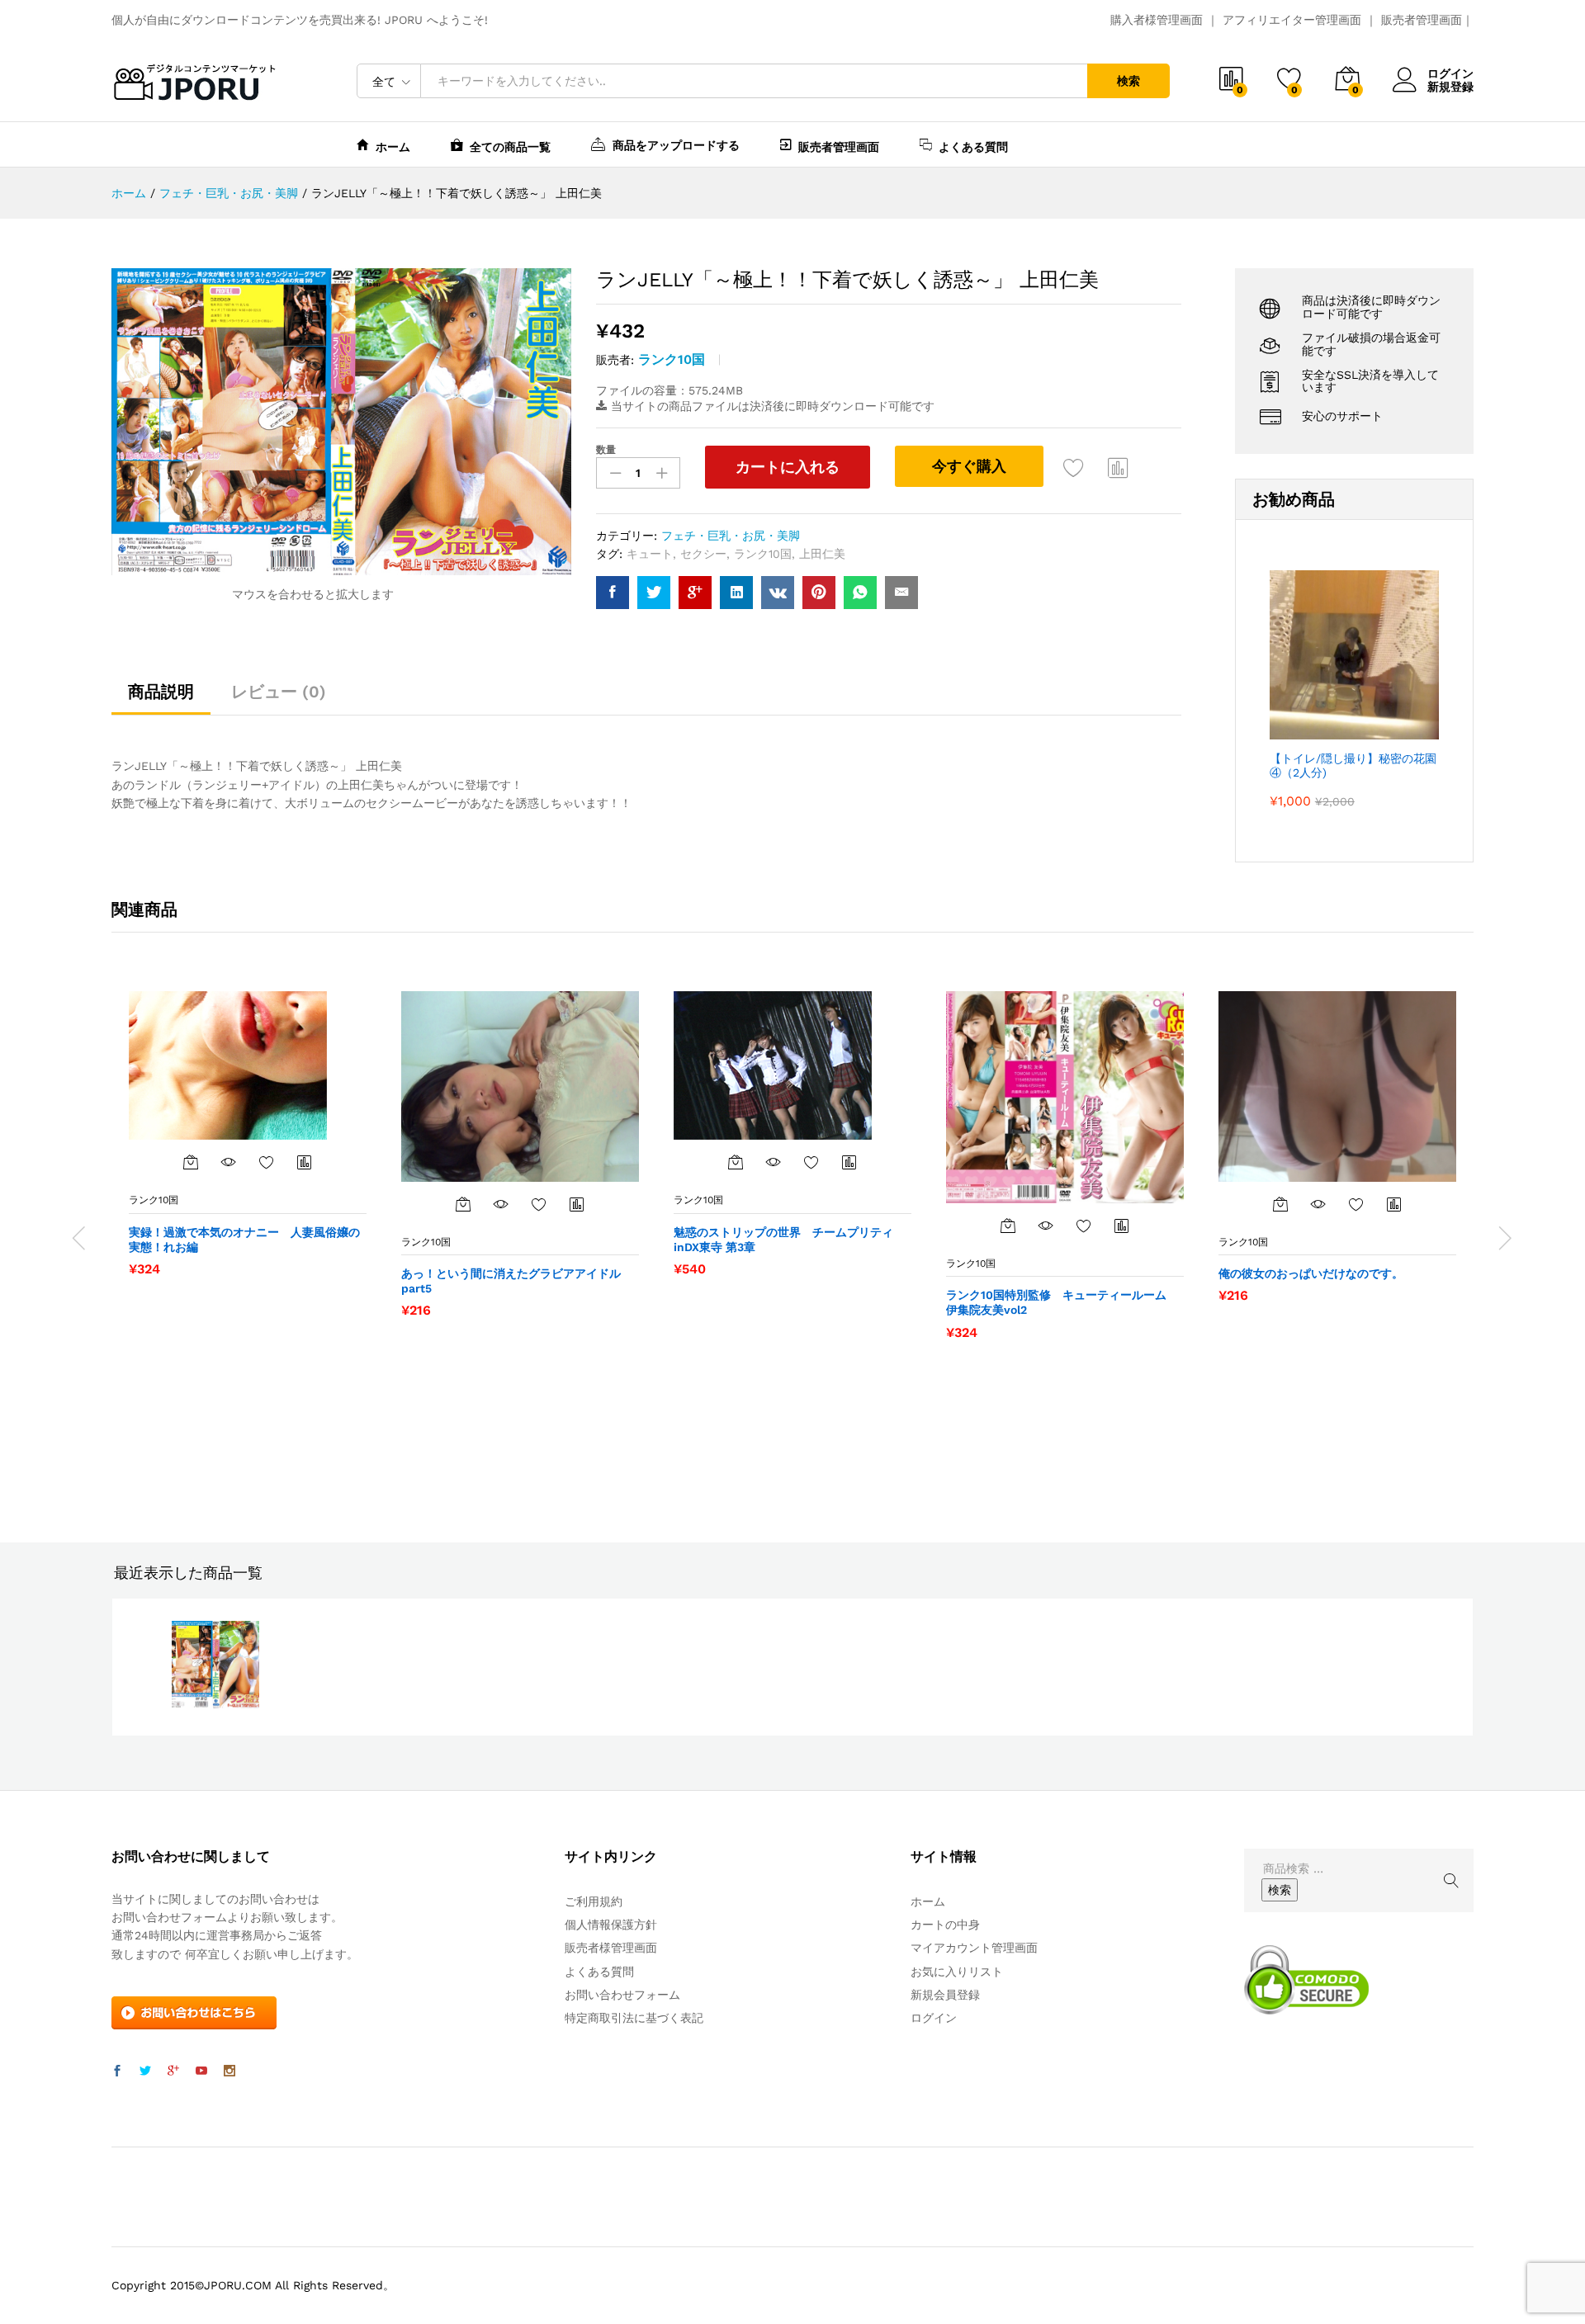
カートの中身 (945, 1925)
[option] (248, 1133)
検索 (1128, 81)
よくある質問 (973, 146)
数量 (606, 450)
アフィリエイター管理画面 (1292, 20)
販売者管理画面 (1422, 20)
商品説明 (161, 692)
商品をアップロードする (676, 145)
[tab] (161, 699)
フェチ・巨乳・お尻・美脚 (731, 536)
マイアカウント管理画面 (974, 1948)
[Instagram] (229, 2071)
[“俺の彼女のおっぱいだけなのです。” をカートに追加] (1280, 1204)
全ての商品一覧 (510, 146)
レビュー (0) (279, 692)
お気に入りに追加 (1074, 467)
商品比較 (1119, 467)
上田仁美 (822, 554)
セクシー (703, 554)
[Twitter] (145, 2071)
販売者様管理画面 (611, 1948)
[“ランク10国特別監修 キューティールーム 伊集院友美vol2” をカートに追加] (1008, 1226)
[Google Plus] (173, 2071)
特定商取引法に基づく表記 (634, 2018)
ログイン (1450, 73)
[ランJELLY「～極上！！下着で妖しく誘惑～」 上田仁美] (613, 593)
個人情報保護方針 (611, 1925)
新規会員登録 (945, 1995)
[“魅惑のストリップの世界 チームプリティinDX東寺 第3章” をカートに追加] (736, 1162)
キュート (650, 554)
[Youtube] (201, 2071)
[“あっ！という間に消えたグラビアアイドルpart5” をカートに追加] (463, 1204)
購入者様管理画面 (1157, 20)
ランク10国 (672, 359)
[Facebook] (117, 2071)
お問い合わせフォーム (622, 1995)
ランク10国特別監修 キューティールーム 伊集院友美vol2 (1062, 1302)
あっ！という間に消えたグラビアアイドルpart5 (511, 1281)
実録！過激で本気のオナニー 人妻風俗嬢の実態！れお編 (244, 1240)
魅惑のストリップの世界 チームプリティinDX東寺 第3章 (783, 1240)
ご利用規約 (594, 1901)
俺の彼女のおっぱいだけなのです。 (1311, 1273)
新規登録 (1450, 87)
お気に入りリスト (957, 1972)
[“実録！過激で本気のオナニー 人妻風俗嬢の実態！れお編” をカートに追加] (191, 1162)
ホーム (393, 146)
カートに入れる (788, 467)
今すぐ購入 (969, 466)
